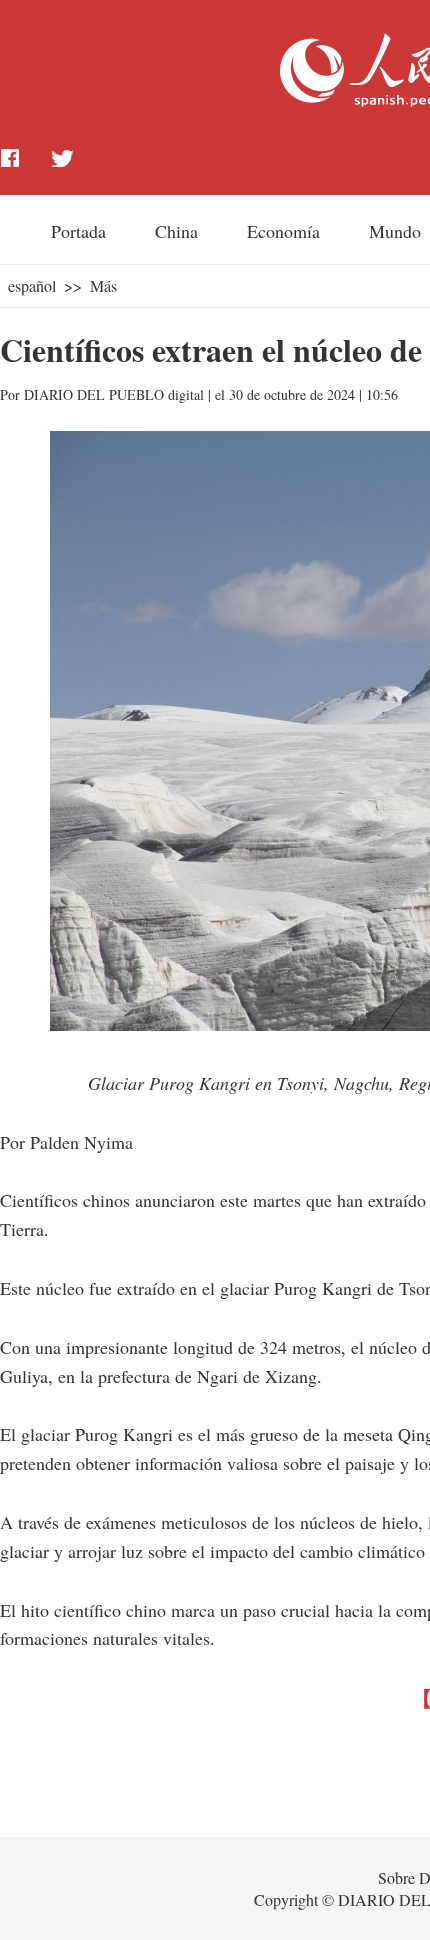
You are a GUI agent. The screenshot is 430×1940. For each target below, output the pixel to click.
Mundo (395, 231)
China (176, 231)
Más (103, 285)
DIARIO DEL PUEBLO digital (114, 394)
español (32, 285)
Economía (283, 231)
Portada (78, 231)
